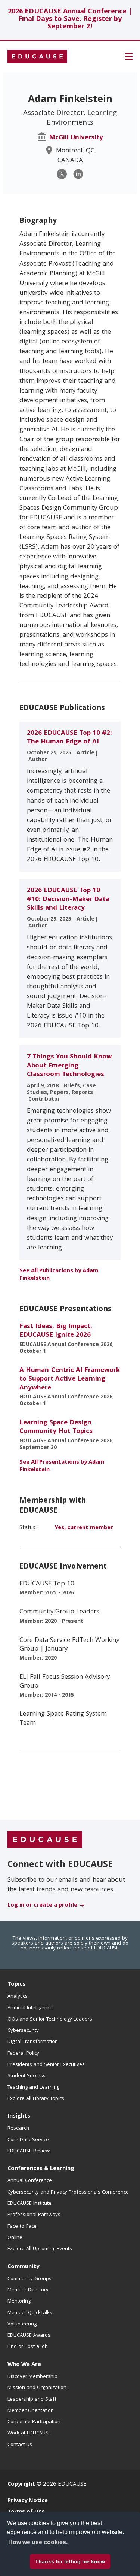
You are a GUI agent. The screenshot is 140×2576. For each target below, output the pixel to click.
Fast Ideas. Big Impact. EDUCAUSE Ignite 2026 (56, 1331)
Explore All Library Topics (36, 2099)
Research (18, 2128)
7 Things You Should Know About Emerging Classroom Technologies (69, 1066)
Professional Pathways (34, 2215)
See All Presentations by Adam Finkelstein (62, 1466)
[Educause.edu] (45, 1840)
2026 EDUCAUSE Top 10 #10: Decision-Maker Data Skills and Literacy (68, 900)
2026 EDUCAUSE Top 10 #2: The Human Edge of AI (69, 738)
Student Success (27, 2076)
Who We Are (24, 2365)
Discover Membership (32, 2377)
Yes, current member (84, 1528)
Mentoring (19, 2301)
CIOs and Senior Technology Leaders (50, 2019)
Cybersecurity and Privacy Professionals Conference (68, 2192)
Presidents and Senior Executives (46, 2065)
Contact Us (20, 2445)
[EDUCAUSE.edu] (37, 57)
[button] (129, 57)
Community (23, 2267)
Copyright (21, 2485)
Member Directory (28, 2290)
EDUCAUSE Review (29, 2151)
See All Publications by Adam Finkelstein (59, 1275)
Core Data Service (28, 2140)
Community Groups (29, 2279)
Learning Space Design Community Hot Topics (56, 1427)
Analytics (18, 1997)
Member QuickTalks (30, 2313)
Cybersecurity (23, 2031)
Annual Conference (30, 2181)
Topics (16, 1985)
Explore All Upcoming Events (40, 2249)
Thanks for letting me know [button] (70, 2561)
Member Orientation (31, 2411)
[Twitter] (62, 174)
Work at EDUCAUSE (29, 2433)
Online (15, 2238)
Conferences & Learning (41, 2169)
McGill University (76, 138)
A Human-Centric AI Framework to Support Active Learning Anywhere (70, 1379)
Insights (19, 2116)
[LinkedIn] (78, 174)
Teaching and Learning (33, 2088)
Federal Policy (23, 2054)
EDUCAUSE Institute (29, 2204)
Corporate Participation (34, 2422)
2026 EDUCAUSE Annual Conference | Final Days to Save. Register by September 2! (70, 20)
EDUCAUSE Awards (29, 2336)
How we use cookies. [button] (38, 2542)
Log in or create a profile (42, 1906)
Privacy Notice (28, 2501)
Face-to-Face (22, 2227)
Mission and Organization (37, 2388)
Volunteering (22, 2324)
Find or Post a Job (28, 2347)
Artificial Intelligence (30, 2008)
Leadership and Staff (32, 2400)
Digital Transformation (33, 2042)
